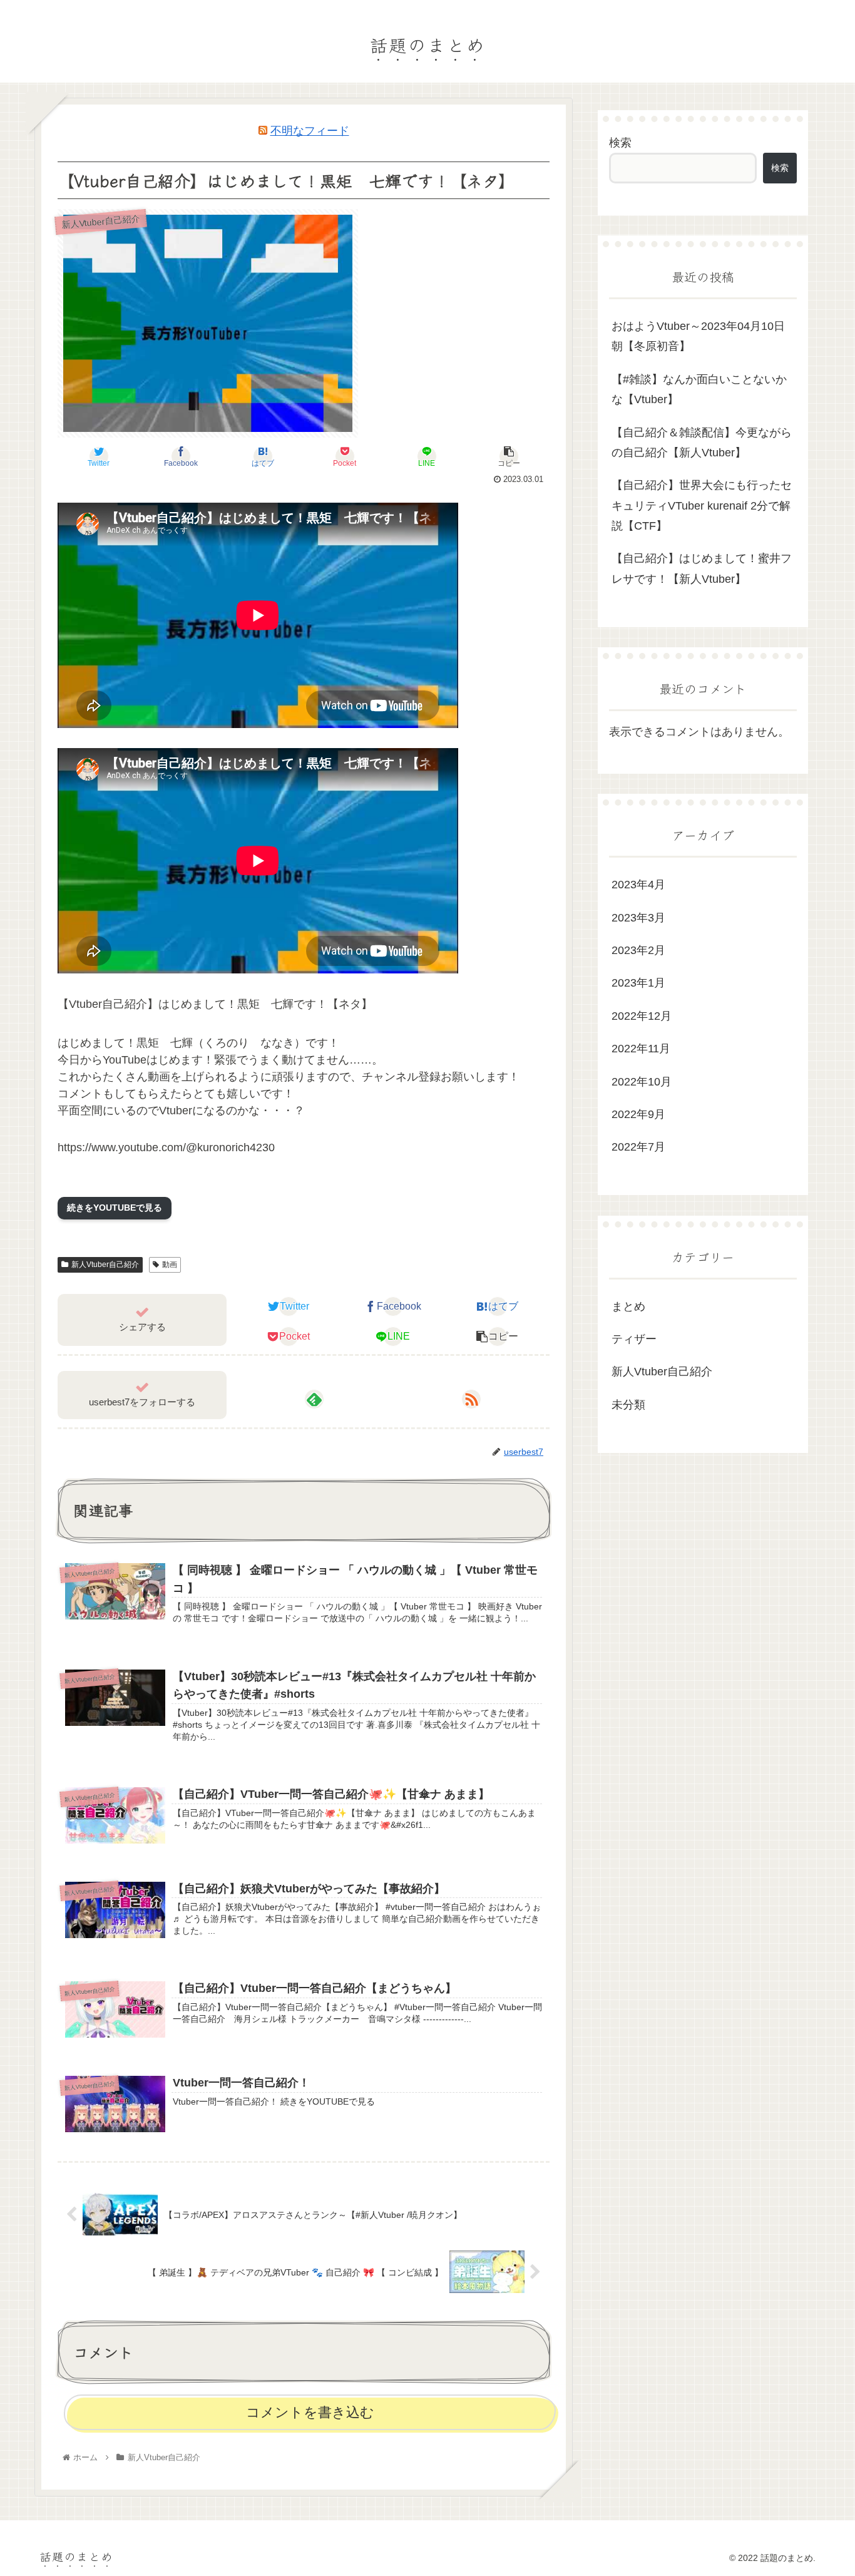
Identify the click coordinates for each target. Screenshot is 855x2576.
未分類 (628, 1405)
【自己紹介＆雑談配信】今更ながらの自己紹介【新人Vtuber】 (702, 443)
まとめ (628, 1306)
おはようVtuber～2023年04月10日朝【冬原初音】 (698, 336)
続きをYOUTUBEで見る (115, 1208)
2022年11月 (641, 1049)
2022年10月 (642, 1082)
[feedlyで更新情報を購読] (314, 1399)
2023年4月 (638, 885)
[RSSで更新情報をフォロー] (471, 1399)
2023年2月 (638, 950)
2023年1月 (638, 983)
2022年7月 (638, 1147)
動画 (170, 1265)
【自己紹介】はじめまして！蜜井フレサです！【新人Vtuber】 (702, 568)
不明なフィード (310, 131)
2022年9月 (638, 1114)
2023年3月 (638, 918)
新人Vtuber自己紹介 (105, 1265)
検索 (620, 143)
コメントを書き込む (310, 2412)
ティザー (634, 1339)
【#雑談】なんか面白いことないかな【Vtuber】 (699, 389)
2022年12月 (642, 1016)
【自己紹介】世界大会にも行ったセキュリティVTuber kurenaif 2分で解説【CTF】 (702, 505)
